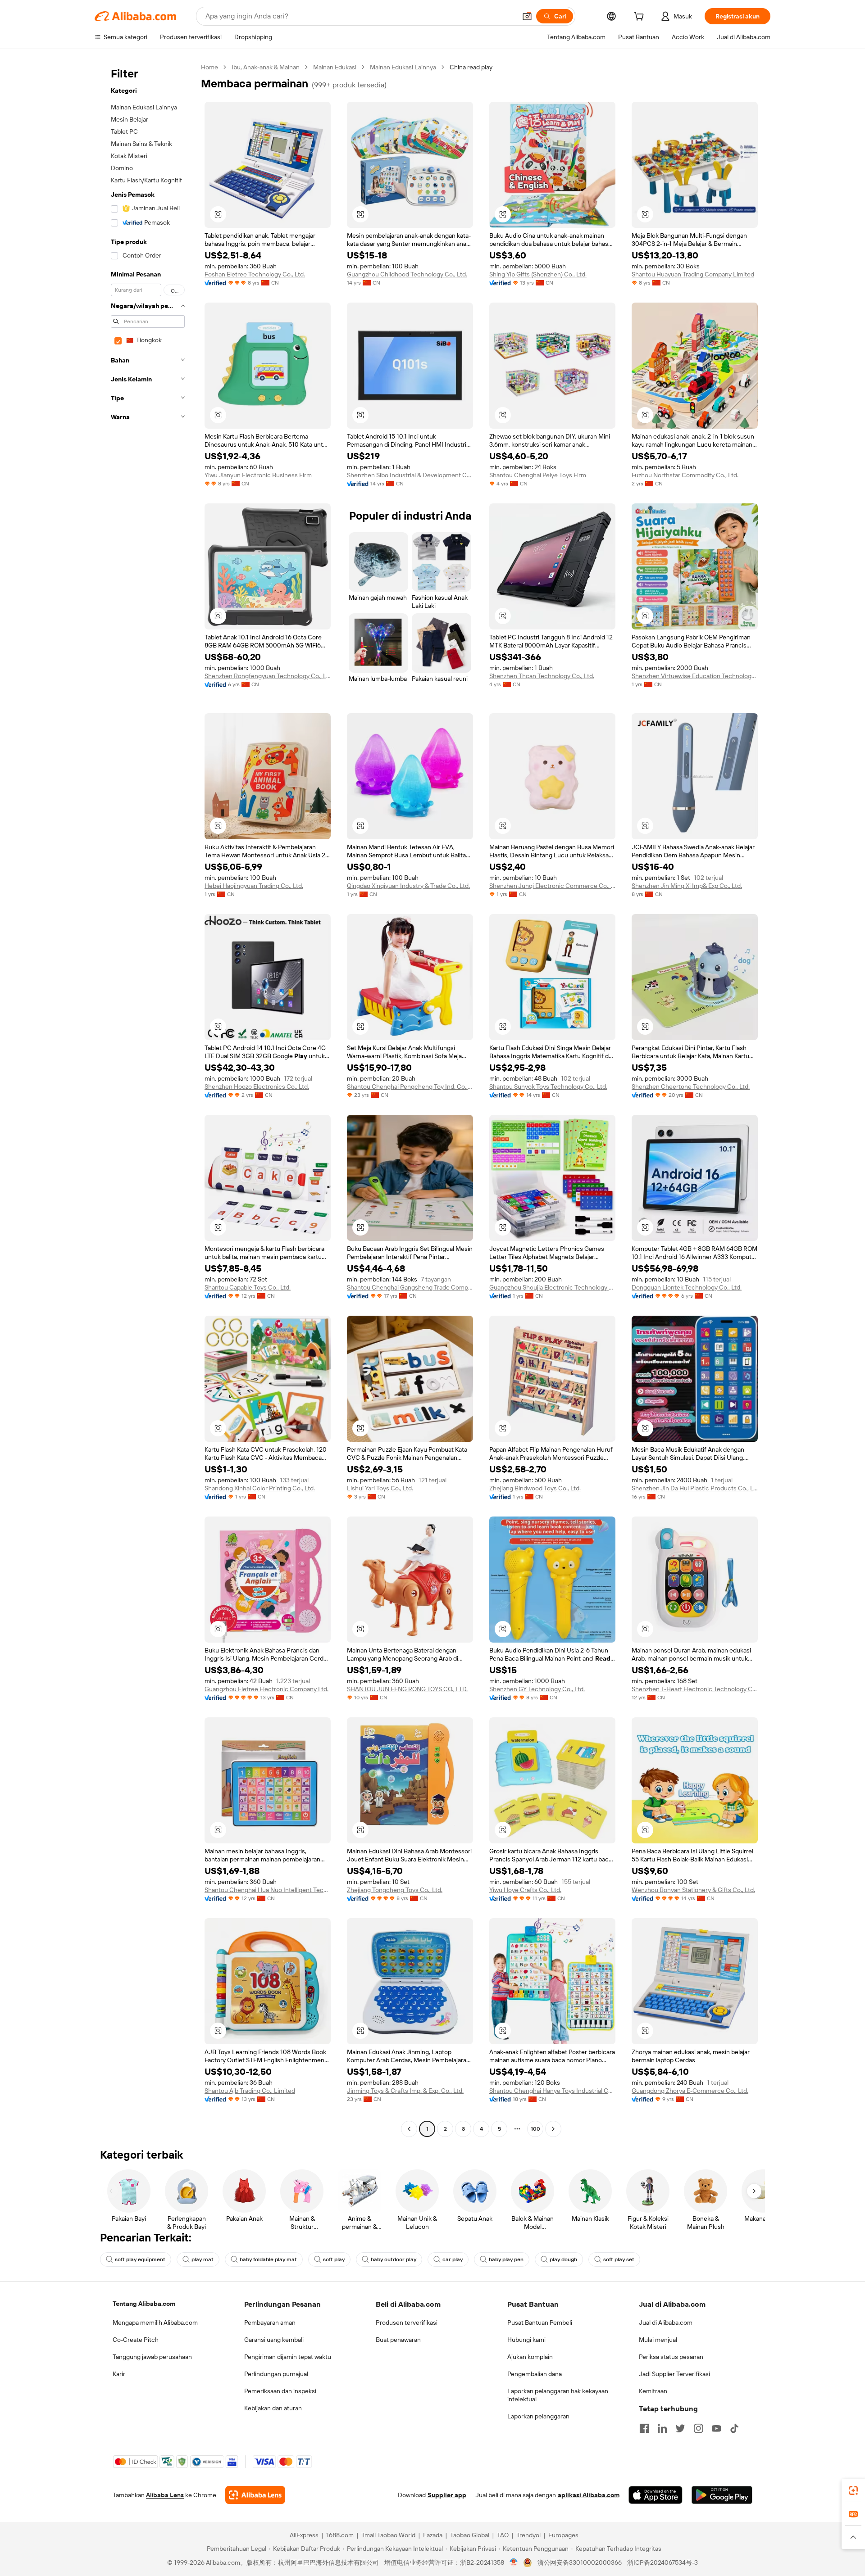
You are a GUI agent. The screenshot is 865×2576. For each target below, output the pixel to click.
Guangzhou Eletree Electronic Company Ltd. (266, 1689)
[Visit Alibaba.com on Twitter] (680, 2428)
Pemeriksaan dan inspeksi (280, 2391)
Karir (119, 2374)
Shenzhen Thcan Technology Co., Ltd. (542, 676)
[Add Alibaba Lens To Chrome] (255, 2495)
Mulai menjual (658, 2340)
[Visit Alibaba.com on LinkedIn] (662, 2428)
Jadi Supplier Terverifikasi (674, 2374)
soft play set (619, 2259)
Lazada (433, 2535)
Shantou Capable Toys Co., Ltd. (248, 1287)
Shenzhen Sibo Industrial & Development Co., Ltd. (410, 475)
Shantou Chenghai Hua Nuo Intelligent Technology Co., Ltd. (268, 1890)
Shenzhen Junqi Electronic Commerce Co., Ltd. (552, 886)
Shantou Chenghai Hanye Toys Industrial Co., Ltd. (552, 2091)
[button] (527, 16)
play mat (203, 2259)
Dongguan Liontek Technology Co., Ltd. (687, 1287)
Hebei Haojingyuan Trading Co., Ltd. (254, 886)
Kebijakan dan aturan (273, 2408)
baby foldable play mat (268, 2259)
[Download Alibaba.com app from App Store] (656, 2495)
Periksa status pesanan (671, 2357)
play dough (563, 2259)
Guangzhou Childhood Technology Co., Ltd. (407, 274)
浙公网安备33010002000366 (580, 2562)
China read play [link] (471, 67)
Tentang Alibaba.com (144, 2304)
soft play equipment (140, 2259)
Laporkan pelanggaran (538, 2416)
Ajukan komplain (530, 2357)
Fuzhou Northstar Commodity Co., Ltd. (685, 475)
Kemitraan (653, 2391)
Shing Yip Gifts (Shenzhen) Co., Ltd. (538, 274)
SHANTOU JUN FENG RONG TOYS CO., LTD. (407, 1689)
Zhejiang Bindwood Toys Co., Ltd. (535, 1488)
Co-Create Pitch (136, 2340)
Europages (563, 2535)
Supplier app (447, 2495)
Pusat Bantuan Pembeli (540, 2322)
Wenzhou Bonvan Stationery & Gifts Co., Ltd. (693, 1890)
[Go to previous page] (409, 2129)
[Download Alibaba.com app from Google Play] (722, 2495)
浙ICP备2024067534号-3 (662, 2562)
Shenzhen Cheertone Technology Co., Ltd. (691, 1087)
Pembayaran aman (270, 2322)
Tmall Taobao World (388, 2535)
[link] (853, 2490)
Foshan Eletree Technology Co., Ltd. (255, 274)
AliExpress (304, 2535)
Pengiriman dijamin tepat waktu (288, 2357)
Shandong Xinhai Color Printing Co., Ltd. (260, 1488)
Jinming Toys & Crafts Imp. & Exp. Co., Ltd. (405, 2091)
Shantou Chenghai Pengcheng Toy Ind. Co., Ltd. (410, 1087)
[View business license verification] (514, 2562)
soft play (334, 2259)
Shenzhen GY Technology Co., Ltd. (537, 1689)
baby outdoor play (394, 2259)
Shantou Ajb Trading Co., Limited (250, 2091)
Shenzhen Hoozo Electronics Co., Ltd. (257, 1087)
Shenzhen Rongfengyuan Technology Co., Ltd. (268, 676)
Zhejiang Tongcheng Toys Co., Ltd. (395, 1890)
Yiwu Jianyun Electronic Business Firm (258, 475)
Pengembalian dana (535, 2374)
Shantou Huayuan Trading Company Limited (693, 274)
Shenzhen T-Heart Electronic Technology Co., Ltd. (695, 1689)
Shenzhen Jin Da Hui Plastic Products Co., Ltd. (695, 1488)
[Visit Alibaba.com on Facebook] (644, 2428)
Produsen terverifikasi (407, 2322)
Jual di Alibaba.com (666, 2322)
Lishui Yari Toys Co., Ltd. (380, 1488)
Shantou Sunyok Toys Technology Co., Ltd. (548, 1087)
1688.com (340, 2535)
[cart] (641, 18)
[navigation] (145, 1099)
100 (535, 2129)
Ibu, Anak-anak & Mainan (266, 67)
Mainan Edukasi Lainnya (403, 67)
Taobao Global (470, 2535)
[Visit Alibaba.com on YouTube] (716, 2428)
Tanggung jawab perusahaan (152, 2357)
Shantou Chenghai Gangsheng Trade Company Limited (410, 1287)
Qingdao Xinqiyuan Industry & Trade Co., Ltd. (408, 886)
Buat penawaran (398, 2340)
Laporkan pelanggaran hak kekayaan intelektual (558, 2395)
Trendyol (528, 2535)
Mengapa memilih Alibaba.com (155, 2322)
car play (453, 2259)
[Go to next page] (553, 2129)
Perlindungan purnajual (276, 2374)
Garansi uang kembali (274, 2340)
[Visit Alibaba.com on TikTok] (734, 2428)
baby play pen (506, 2259)
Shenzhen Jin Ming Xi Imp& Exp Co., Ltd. (687, 886)
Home (209, 67)
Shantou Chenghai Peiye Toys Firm (538, 475)
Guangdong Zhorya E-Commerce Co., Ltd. (690, 2091)
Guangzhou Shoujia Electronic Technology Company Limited (552, 1287)
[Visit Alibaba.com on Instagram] (698, 2428)
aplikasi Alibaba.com (589, 2495)
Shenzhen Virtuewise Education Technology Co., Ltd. (695, 676)
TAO (503, 2535)
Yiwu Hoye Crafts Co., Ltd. (525, 1890)
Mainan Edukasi (335, 67)
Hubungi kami (526, 2340)
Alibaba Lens (165, 2495)
